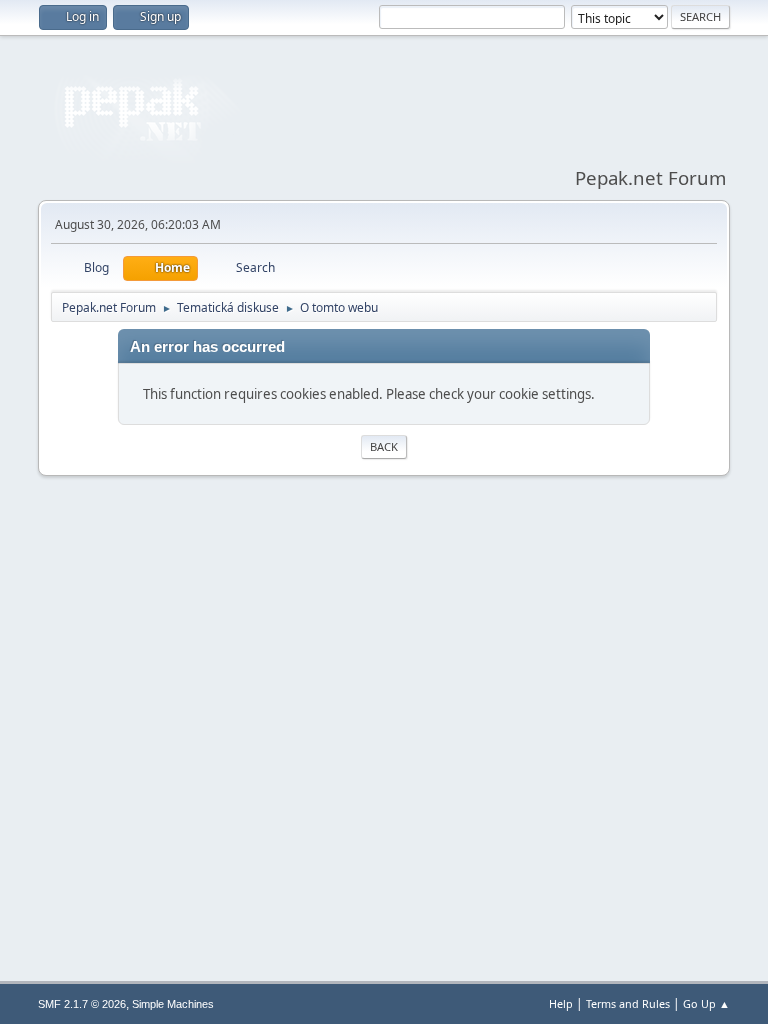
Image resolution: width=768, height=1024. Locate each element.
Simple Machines (173, 1004)
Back (384, 446)
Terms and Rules (628, 1003)
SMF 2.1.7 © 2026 (82, 1004)
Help (561, 1003)
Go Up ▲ (706, 1003)
